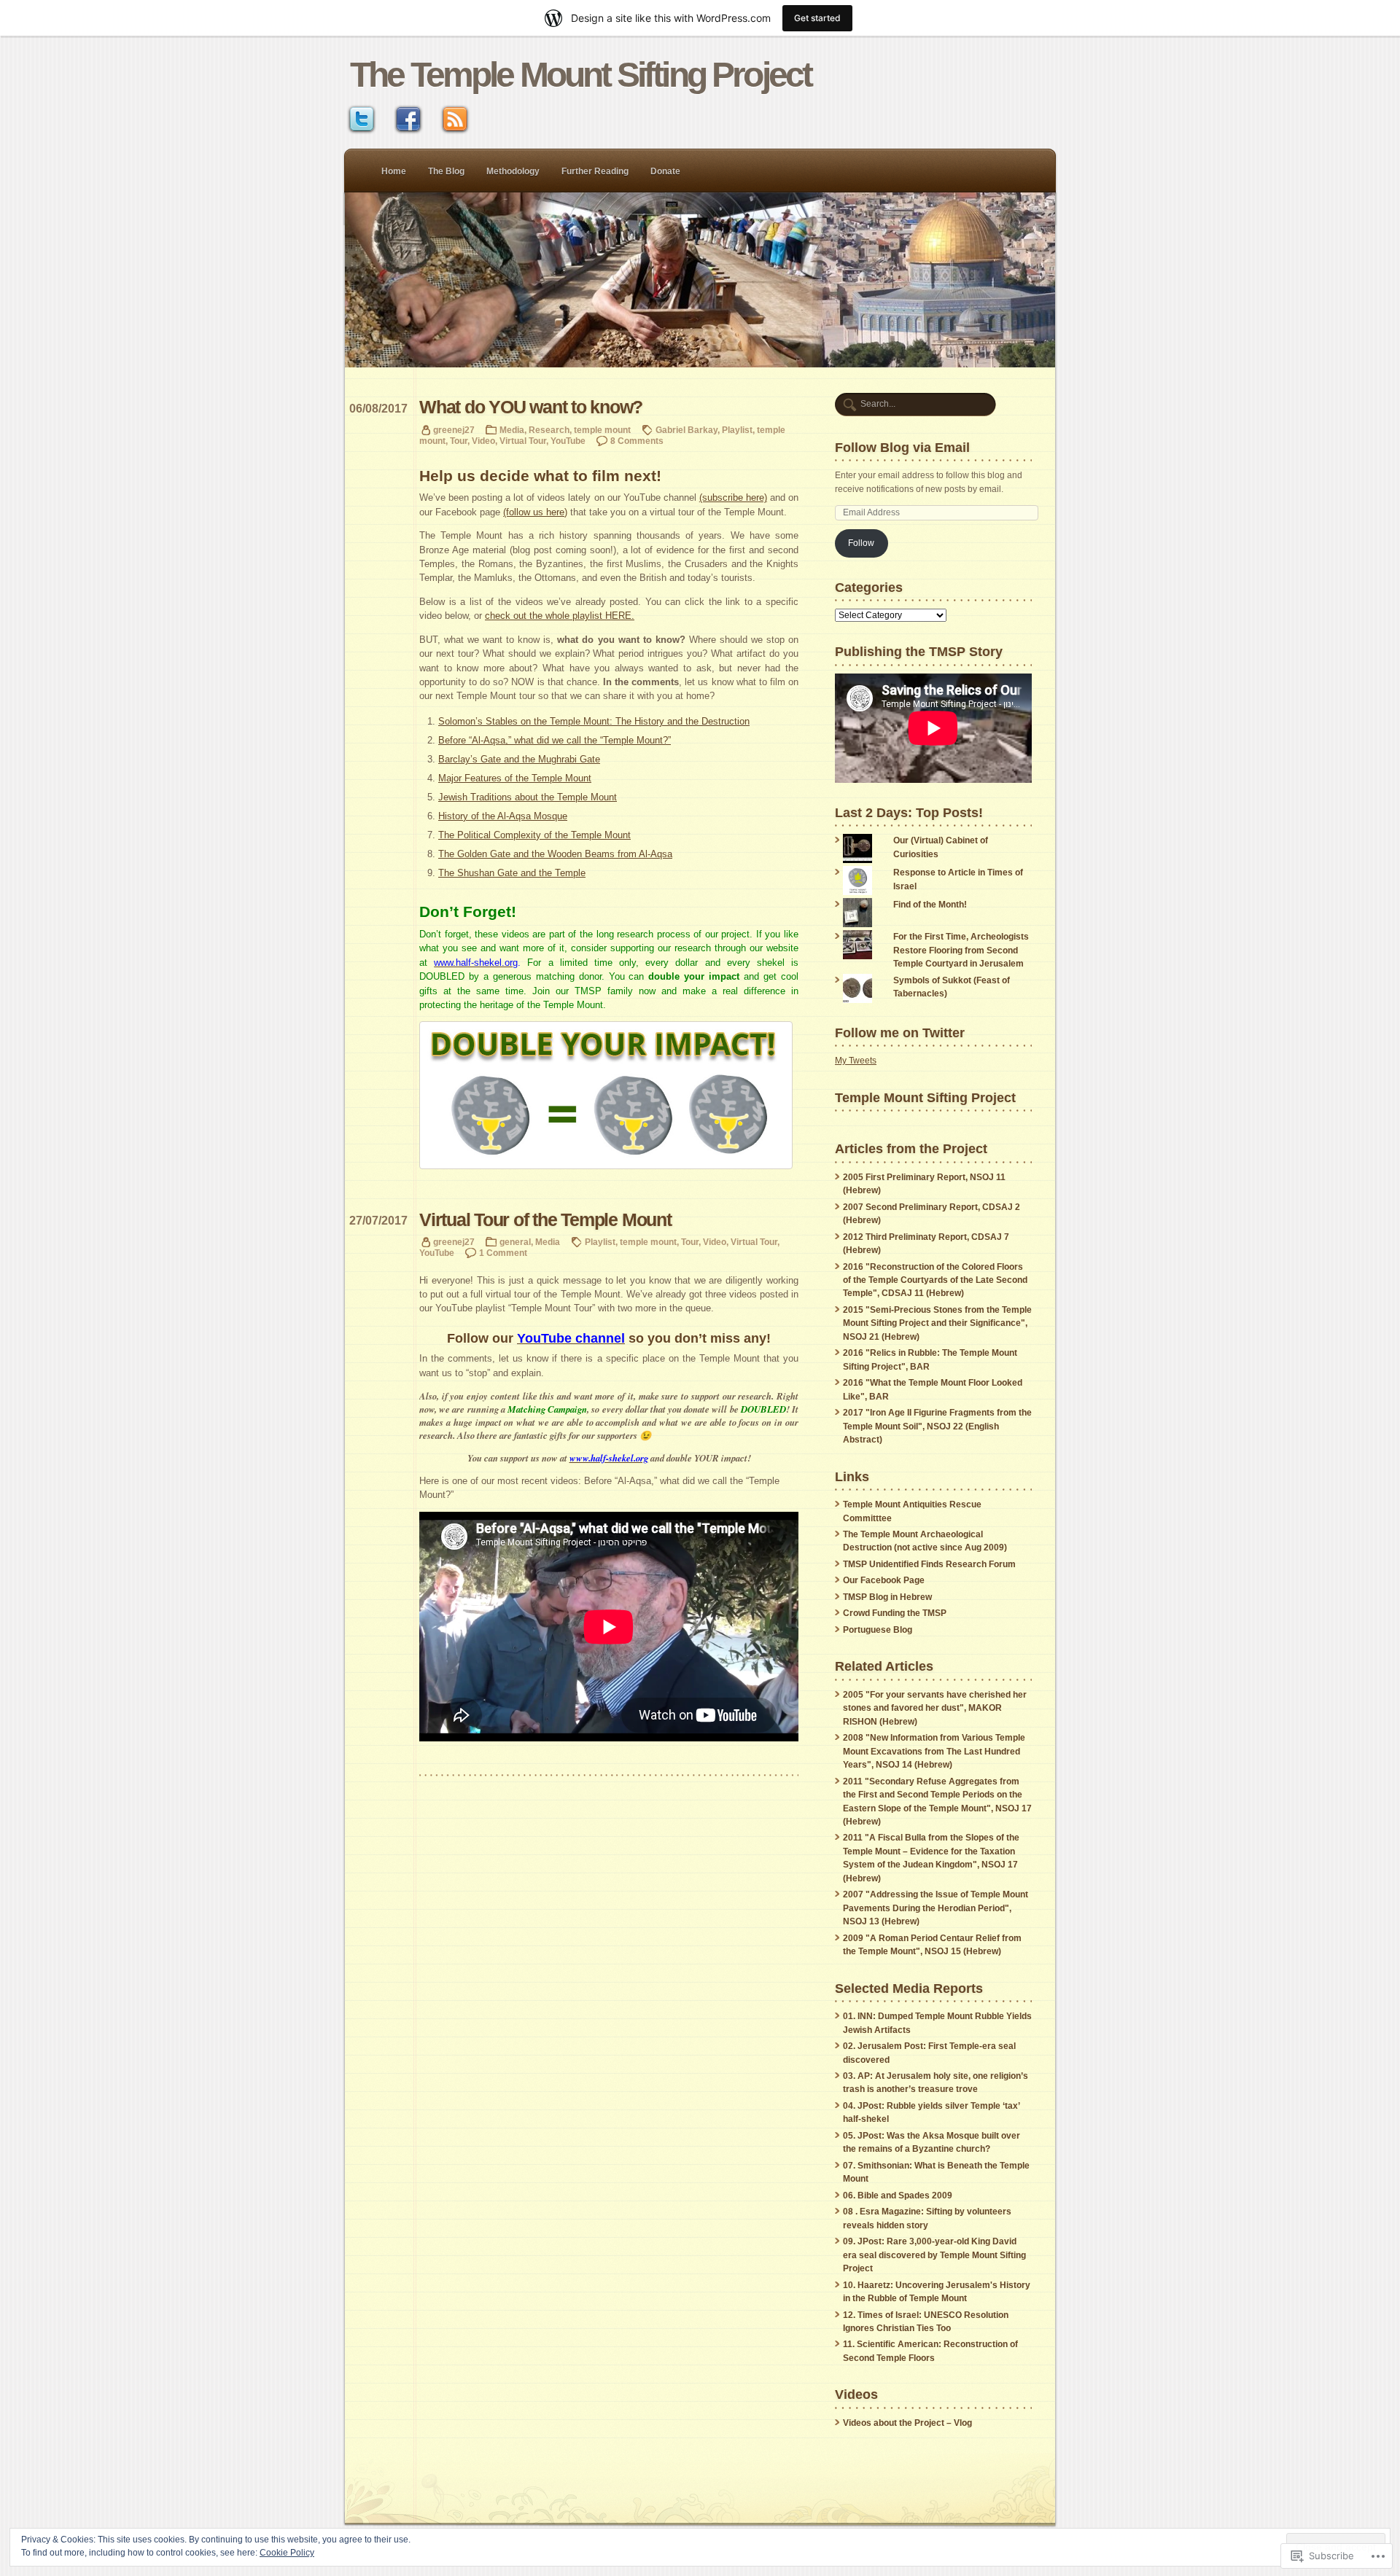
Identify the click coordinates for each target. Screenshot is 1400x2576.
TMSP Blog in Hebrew (887, 1597)
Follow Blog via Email (902, 447)
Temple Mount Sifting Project (925, 1097)
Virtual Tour (523, 441)
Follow (861, 543)
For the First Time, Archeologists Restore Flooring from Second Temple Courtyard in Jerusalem (961, 950)
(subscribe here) (733, 497)
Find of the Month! (930, 905)
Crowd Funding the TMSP (895, 1613)
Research (549, 430)
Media (512, 430)
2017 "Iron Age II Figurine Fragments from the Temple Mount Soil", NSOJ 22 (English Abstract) (937, 1426)
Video (483, 441)
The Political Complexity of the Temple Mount (534, 835)
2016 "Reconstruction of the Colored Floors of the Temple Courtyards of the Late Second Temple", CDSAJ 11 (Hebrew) (935, 1280)
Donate (665, 171)
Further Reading (595, 171)
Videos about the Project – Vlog (907, 2423)
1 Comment (503, 1253)
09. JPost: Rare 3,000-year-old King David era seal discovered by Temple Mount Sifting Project (934, 2255)
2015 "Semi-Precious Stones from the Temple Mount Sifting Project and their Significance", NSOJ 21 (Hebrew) (937, 1323)
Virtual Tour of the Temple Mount (545, 1220)
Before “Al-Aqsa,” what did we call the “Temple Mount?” (555, 740)
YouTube (568, 441)
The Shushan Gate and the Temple (512, 873)
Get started (817, 18)
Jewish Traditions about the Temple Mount (528, 797)
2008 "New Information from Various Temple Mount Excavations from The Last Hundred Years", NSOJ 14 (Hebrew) (934, 1751)
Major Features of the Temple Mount (515, 778)
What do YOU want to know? (531, 407)
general (515, 1242)
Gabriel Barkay (687, 430)
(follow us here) (535, 512)
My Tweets (856, 1061)
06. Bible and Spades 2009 (898, 2196)
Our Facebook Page (884, 1580)
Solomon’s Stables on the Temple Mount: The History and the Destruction (594, 721)
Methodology (513, 171)
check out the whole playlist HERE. (560, 616)
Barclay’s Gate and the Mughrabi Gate (519, 759)
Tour (459, 441)
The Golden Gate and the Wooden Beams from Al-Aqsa (555, 854)
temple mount (602, 430)
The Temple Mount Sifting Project (580, 75)
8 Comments (637, 441)
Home (394, 171)
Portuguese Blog (878, 1630)
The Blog (446, 171)
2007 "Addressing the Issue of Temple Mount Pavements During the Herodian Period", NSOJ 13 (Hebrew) (936, 1908)
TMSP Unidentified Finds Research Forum (929, 1564)
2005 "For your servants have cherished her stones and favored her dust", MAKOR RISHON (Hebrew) (935, 1708)
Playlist (737, 430)
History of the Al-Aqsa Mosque (503, 816)
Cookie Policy (287, 2553)
